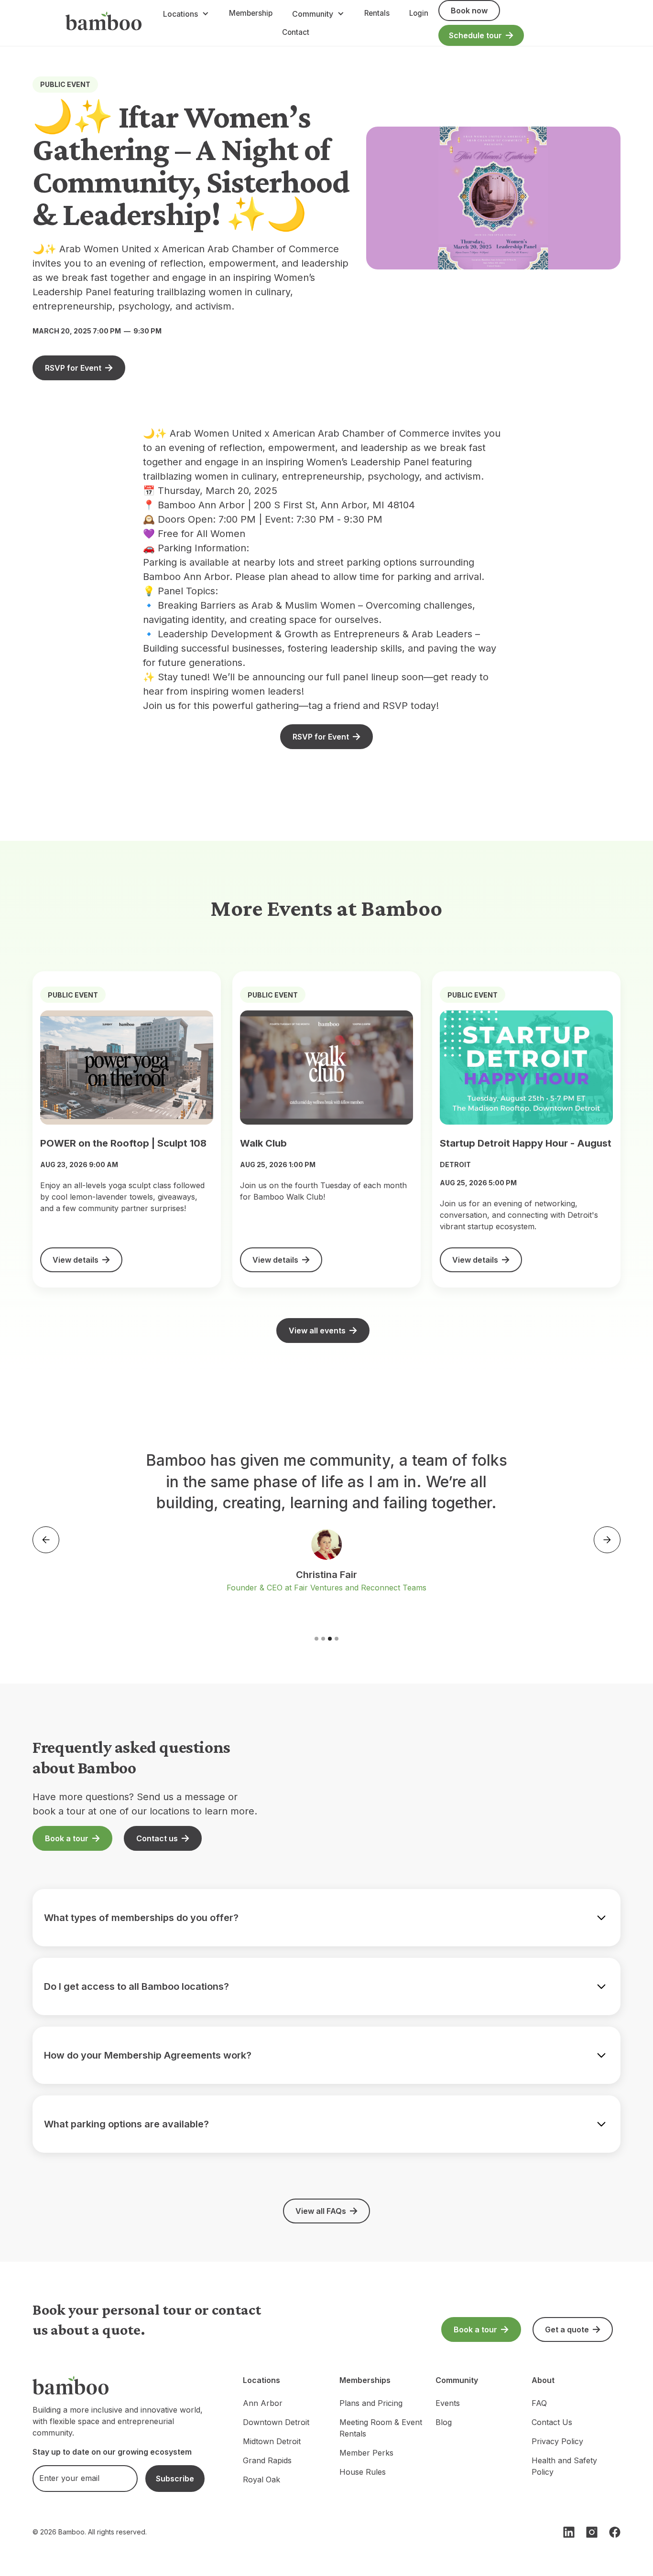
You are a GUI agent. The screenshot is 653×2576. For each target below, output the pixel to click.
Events (448, 2403)
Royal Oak (261, 2479)
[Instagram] (592, 2532)
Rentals (377, 13)
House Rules (363, 2472)
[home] (104, 23)
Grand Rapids (267, 2460)
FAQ (539, 2403)
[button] (186, 14)
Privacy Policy (557, 2441)
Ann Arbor (263, 2403)
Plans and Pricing (371, 2403)
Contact (296, 32)
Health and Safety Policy (564, 2466)
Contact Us (552, 2422)
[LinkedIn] (569, 2532)
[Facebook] (615, 2532)
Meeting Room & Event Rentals (381, 2428)
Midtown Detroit (272, 2441)
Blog (444, 2422)
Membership (251, 13)
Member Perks (366, 2453)
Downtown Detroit (276, 2422)
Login (419, 13)
